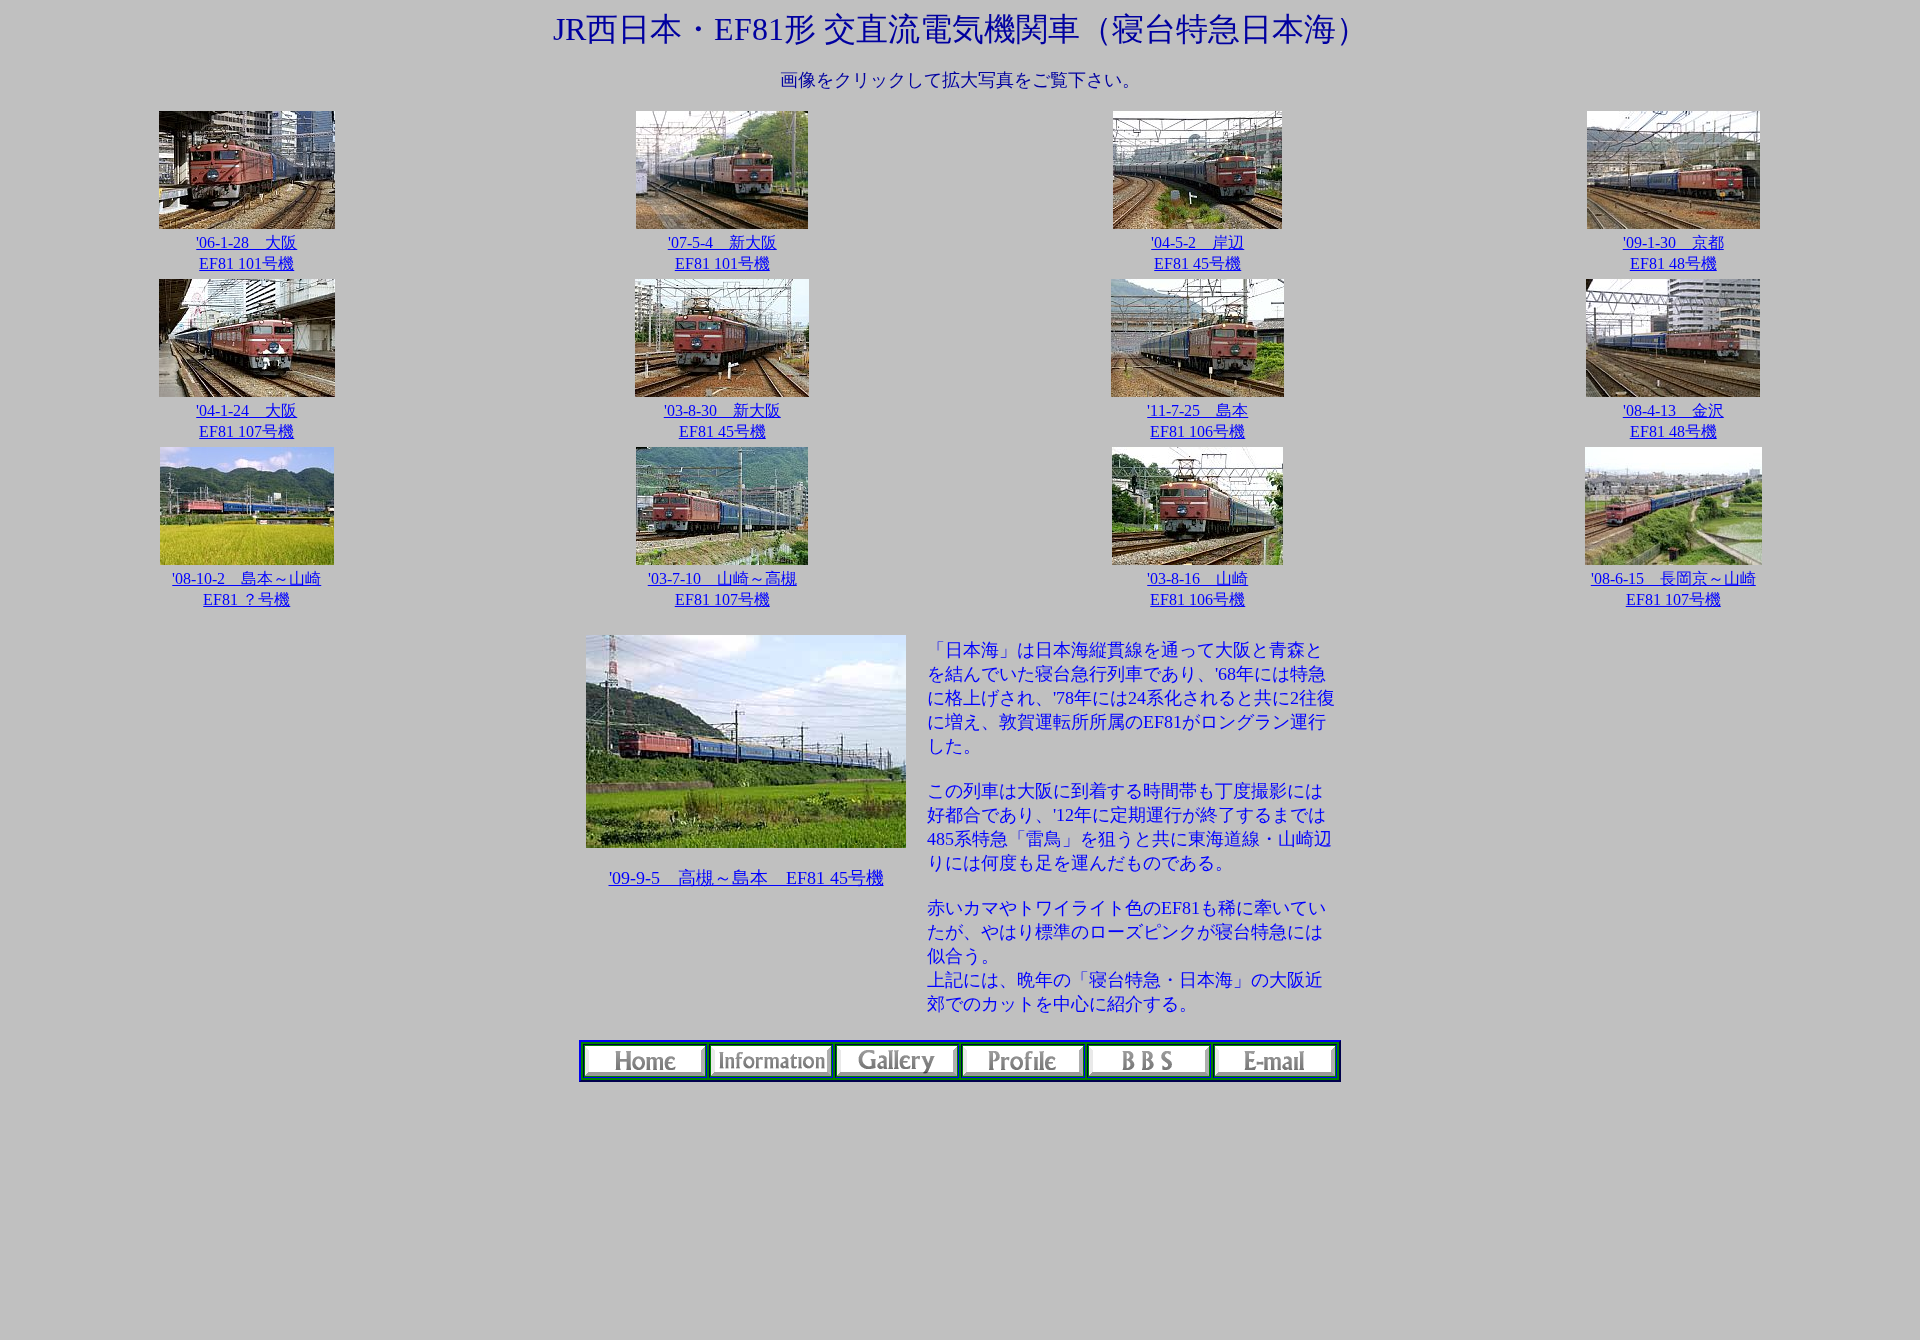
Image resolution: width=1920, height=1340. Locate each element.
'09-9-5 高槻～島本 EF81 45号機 (746, 878)
